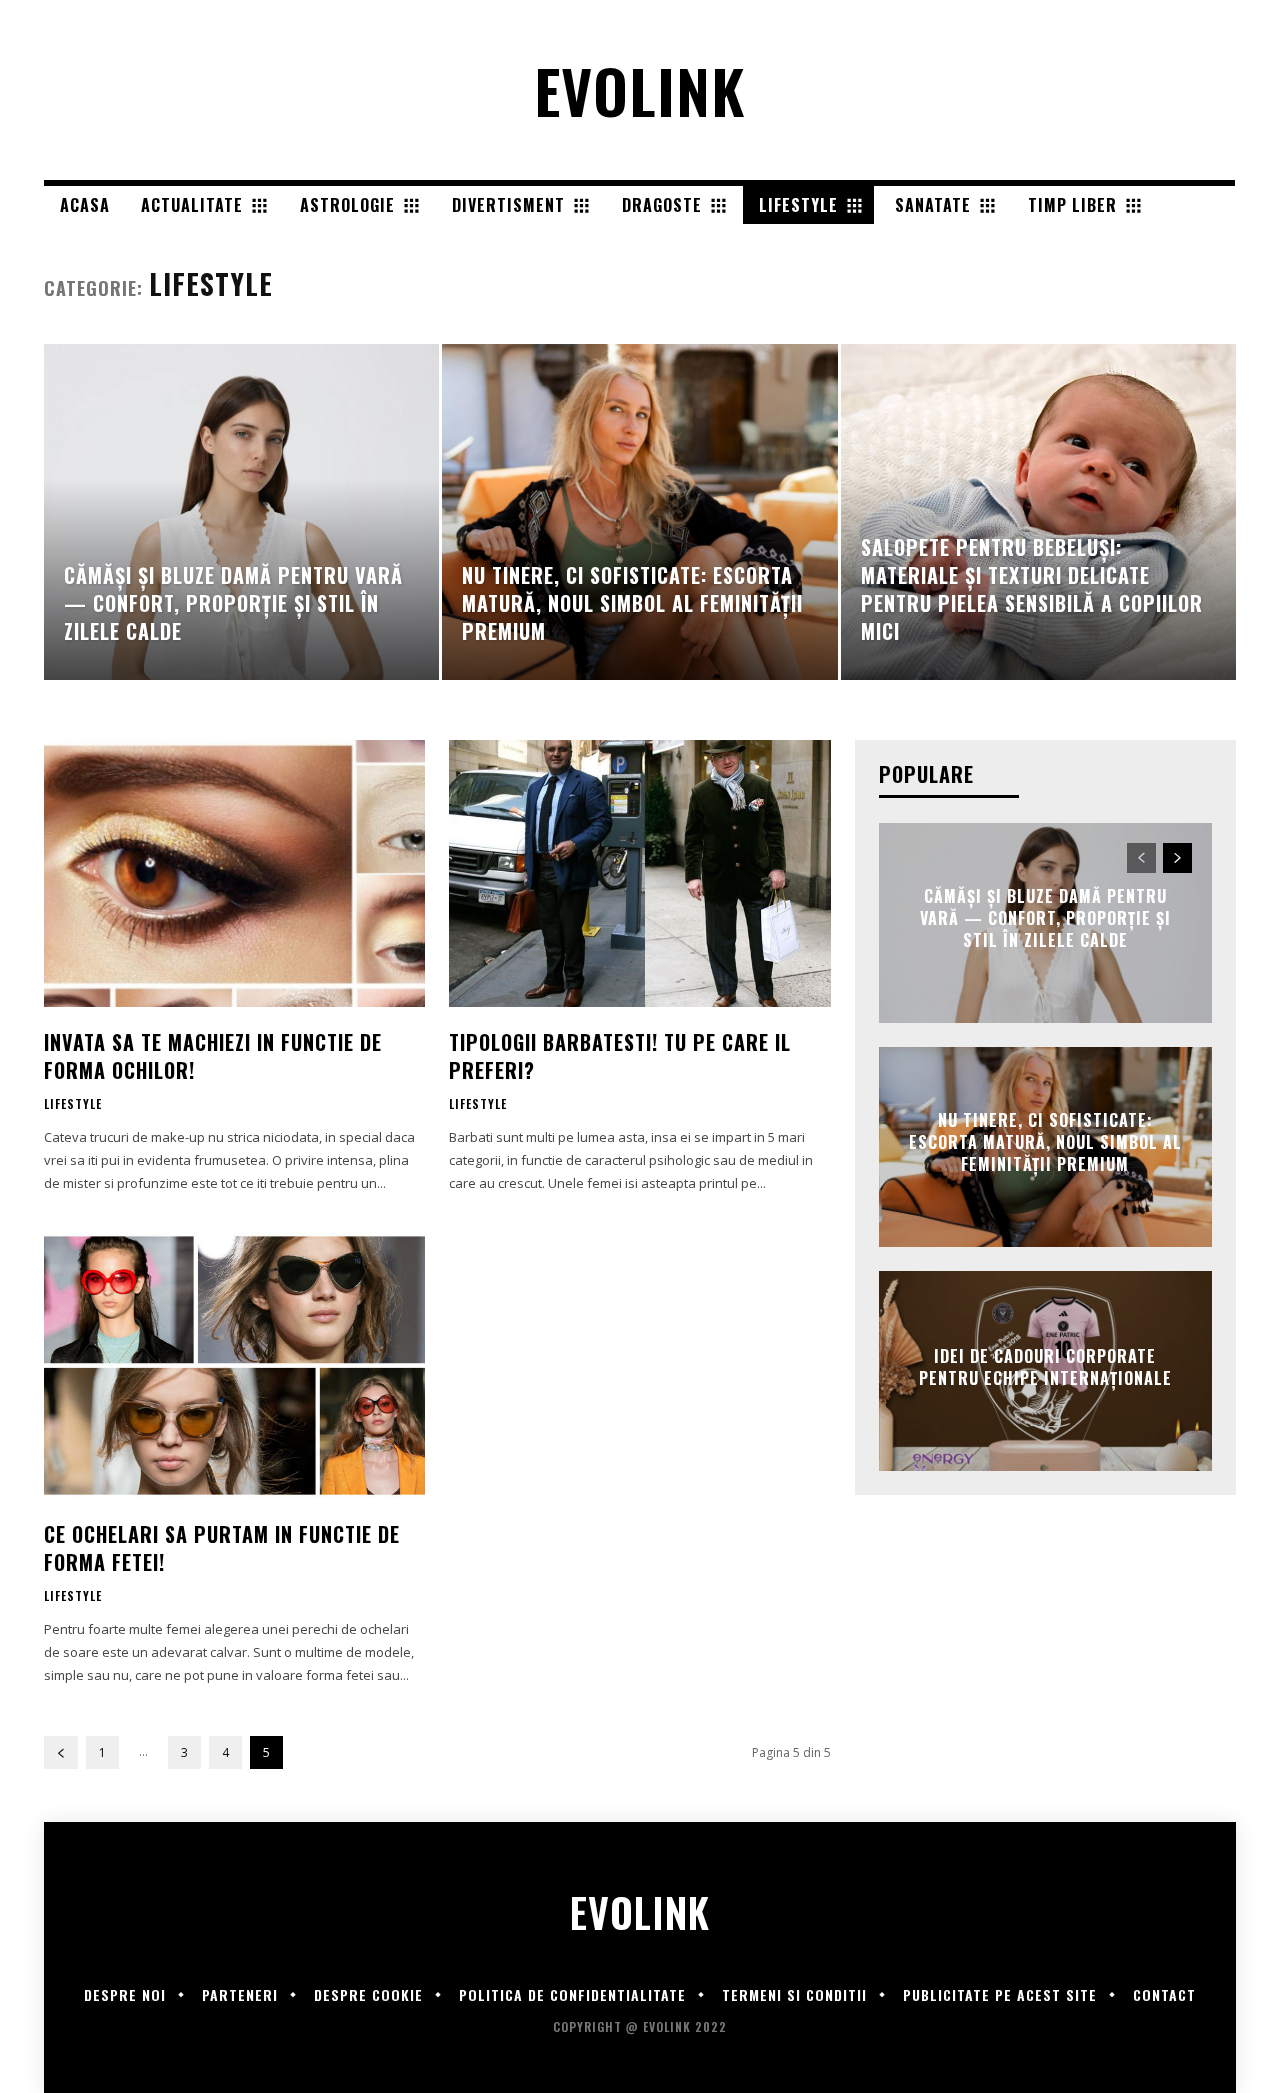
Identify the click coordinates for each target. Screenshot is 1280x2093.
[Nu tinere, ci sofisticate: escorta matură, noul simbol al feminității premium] (639, 512)
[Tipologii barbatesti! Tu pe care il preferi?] (639, 873)
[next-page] (1177, 858)
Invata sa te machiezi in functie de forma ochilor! (213, 1056)
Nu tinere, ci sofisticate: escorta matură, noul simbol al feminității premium (1045, 1142)
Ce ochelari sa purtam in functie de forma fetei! (222, 1548)
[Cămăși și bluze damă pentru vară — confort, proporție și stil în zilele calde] (241, 512)
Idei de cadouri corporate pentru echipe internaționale (1045, 1366)
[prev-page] (61, 1752)
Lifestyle (73, 1104)
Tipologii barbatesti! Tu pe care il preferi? (620, 1056)
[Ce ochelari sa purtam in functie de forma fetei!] (234, 1365)
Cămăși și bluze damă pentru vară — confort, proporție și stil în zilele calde (1045, 918)
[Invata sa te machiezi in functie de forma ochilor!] (234, 873)
